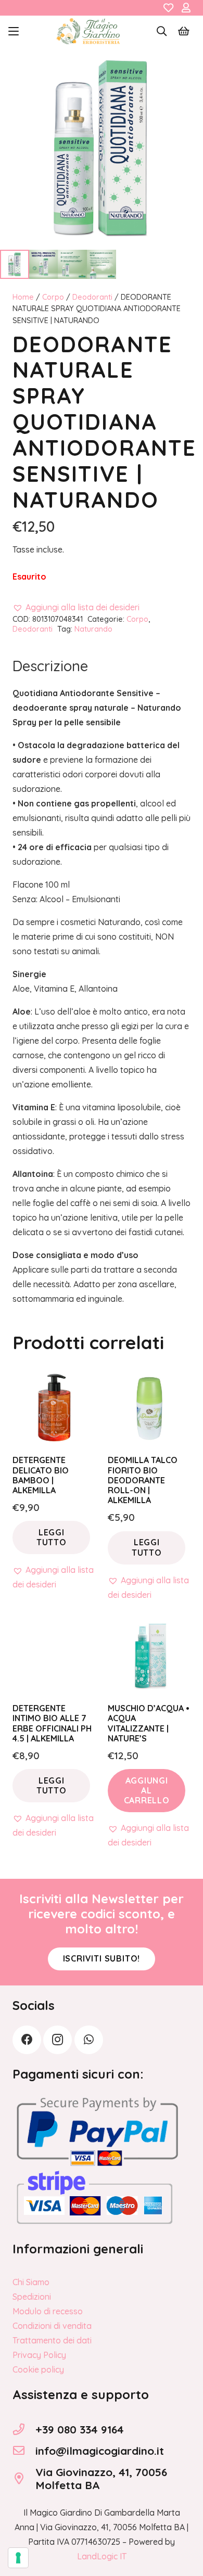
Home (23, 297)
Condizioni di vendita (52, 2326)
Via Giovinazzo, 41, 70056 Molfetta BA (101, 2478)
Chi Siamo (31, 2282)
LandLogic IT (102, 2556)
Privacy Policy (39, 2355)
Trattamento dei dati (52, 2340)
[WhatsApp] (89, 2040)
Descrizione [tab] (50, 666)
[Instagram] (58, 2040)
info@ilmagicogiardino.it (100, 2451)
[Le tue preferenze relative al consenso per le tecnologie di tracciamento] (18, 2558)
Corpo (53, 297)
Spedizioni (32, 2297)
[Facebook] (27, 2040)
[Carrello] (184, 31)
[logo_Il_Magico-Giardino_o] (88, 31)
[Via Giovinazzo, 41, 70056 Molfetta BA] (24, 2479)
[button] (14, 31)
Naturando (93, 629)
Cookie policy (38, 2369)
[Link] (168, 8)
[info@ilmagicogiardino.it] (24, 2451)
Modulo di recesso (48, 2311)
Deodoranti (92, 297)
